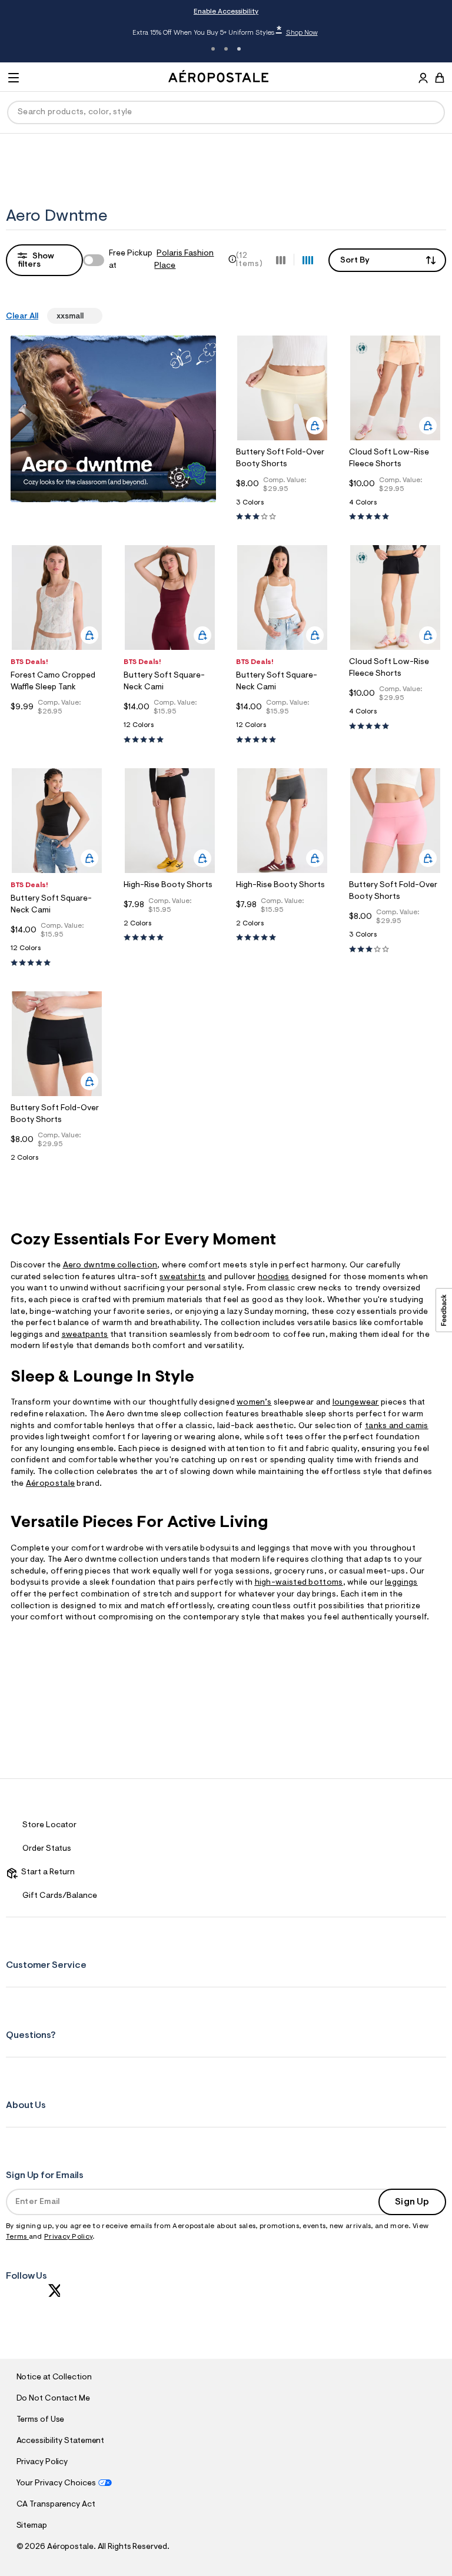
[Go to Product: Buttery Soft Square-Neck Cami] (170, 728)
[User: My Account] (423, 79)
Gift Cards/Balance (60, 1896)
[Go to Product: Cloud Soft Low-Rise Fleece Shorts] (395, 506)
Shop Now (302, 33)
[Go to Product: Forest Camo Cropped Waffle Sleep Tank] (57, 726)
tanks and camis (397, 1426)
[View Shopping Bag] (440, 78)
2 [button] (226, 49)
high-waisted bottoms (299, 1583)
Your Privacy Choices (56, 2484)
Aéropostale (50, 1484)
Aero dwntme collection (110, 1266)
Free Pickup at (161, 260)
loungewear (356, 1403)
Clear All (22, 317)
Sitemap (32, 2526)
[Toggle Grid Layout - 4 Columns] (308, 260)
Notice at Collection (54, 2378)
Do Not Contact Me (53, 2399)
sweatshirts (182, 1277)
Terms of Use (41, 2420)
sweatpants (85, 1335)
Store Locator (49, 1825)
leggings (401, 1583)
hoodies (274, 1277)
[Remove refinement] (88, 316)
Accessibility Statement (61, 2441)
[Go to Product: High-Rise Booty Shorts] (170, 927)
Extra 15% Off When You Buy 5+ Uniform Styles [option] (225, 32)
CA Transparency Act (56, 2505)
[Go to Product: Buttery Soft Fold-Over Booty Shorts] (282, 506)
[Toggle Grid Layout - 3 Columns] (281, 260)
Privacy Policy (68, 2237)
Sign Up (412, 2202)
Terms (17, 2237)
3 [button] (239, 49)
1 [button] (213, 49)
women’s (254, 1403)
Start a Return (46, 1873)
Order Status (47, 1849)
